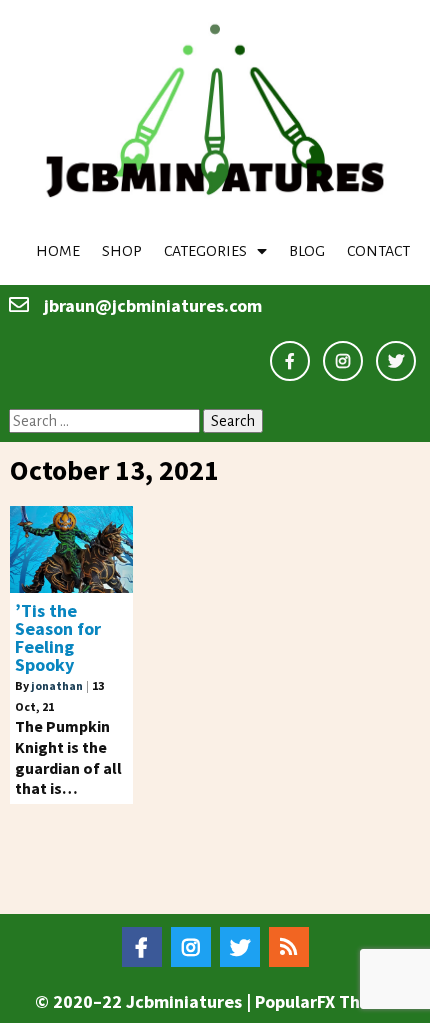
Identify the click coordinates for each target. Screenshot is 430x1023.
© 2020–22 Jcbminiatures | (145, 1001)
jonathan (57, 685)
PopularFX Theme (325, 1001)
